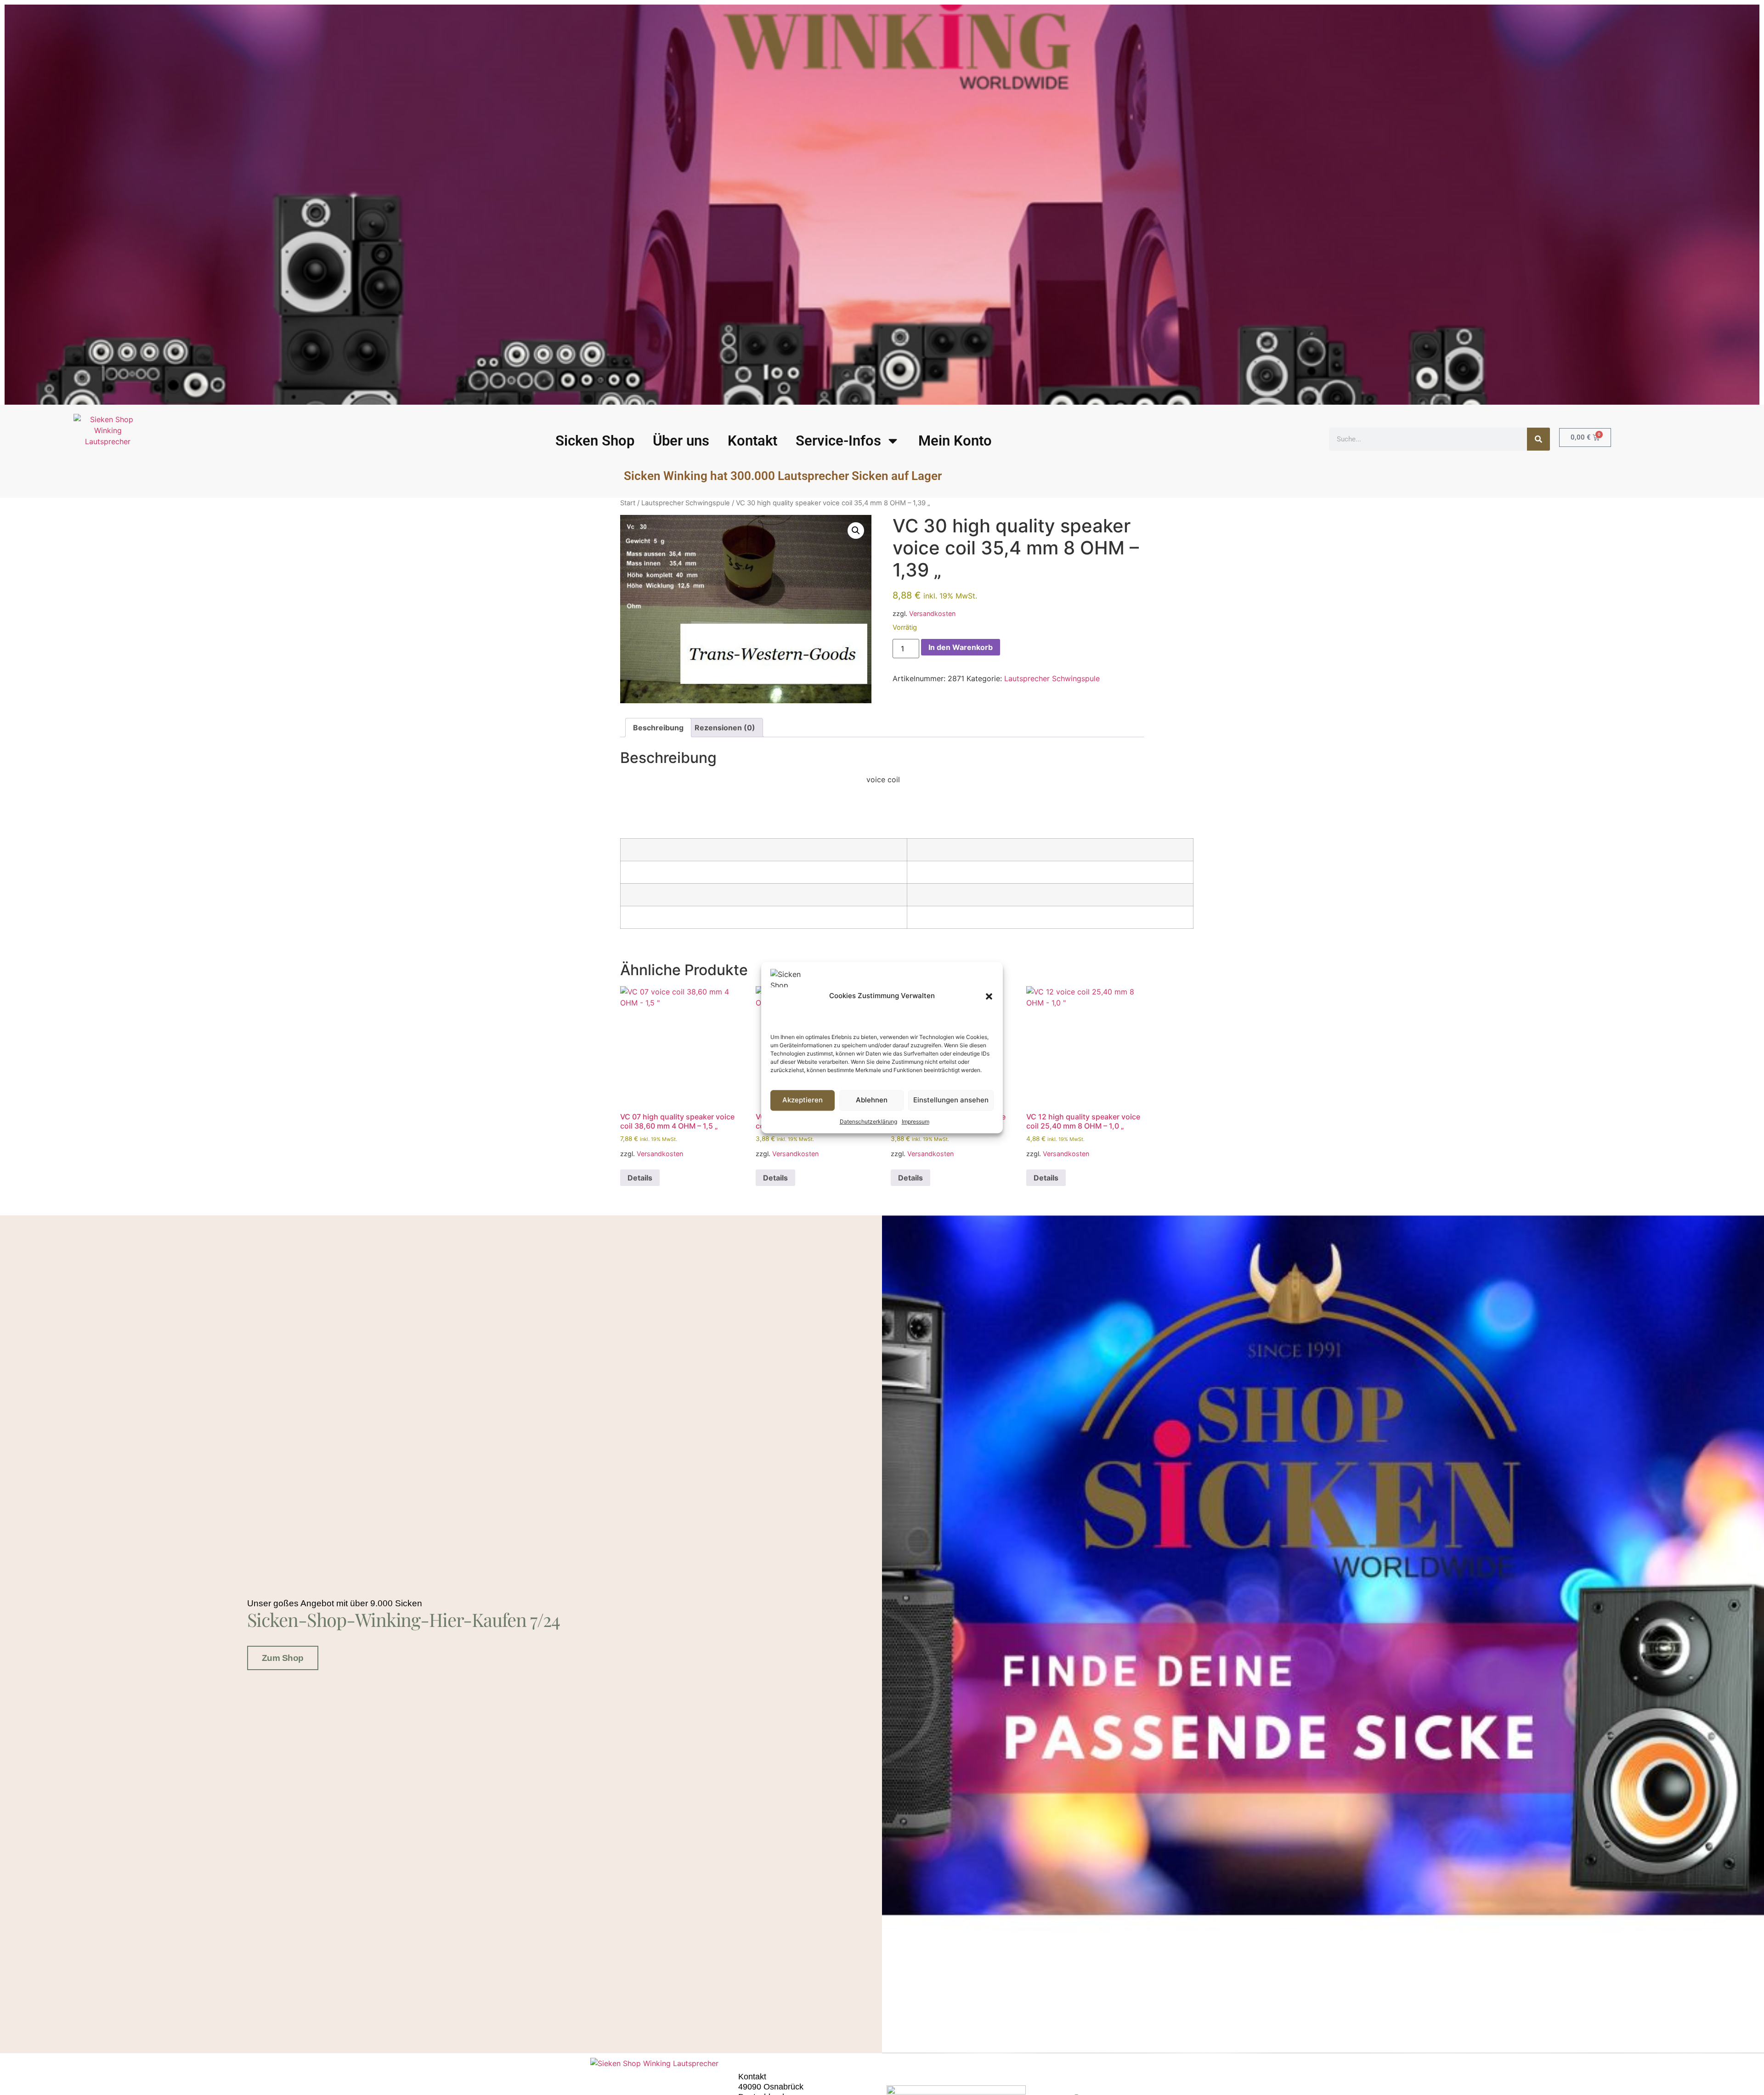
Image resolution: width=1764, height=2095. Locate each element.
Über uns (681, 441)
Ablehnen (872, 1100)
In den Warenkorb (961, 647)
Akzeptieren (803, 1100)
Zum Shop (283, 1658)
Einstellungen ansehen (951, 1100)
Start (628, 503)
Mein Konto (955, 441)
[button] (989, 996)
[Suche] (1538, 439)
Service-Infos (838, 441)
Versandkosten (932, 613)
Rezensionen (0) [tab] (725, 728)
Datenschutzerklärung (868, 1121)
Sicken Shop (595, 441)
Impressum (916, 1121)
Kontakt (752, 441)
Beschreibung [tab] (658, 728)
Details (640, 1178)
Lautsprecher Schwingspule (686, 503)
